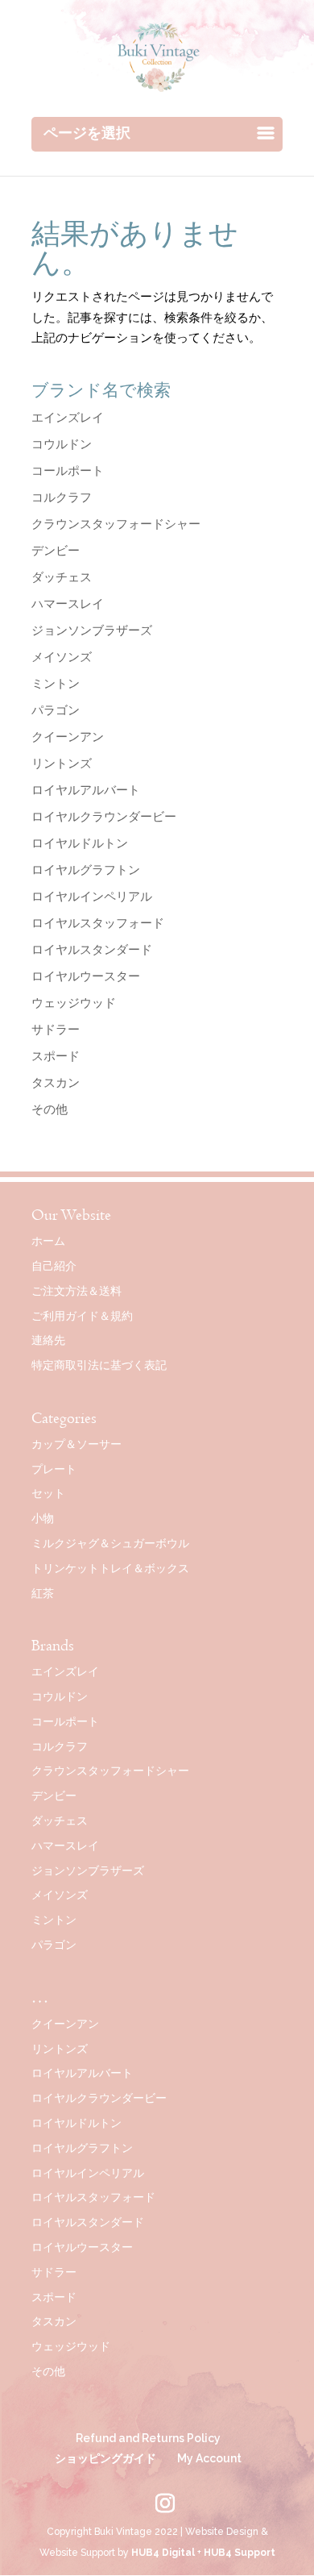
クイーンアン (68, 737)
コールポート (68, 471)
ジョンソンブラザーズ (92, 630)
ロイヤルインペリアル (92, 897)
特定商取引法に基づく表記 (99, 1365)
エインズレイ (68, 418)
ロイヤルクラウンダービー (104, 817)
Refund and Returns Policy (148, 2438)
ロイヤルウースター (86, 976)
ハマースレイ (68, 604)
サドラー (56, 1030)
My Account (209, 2458)
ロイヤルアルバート (86, 790)
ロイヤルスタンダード (92, 950)
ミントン (56, 684)
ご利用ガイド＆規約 (82, 1316)
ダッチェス (62, 577)
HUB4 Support (240, 2553)
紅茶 (43, 1593)
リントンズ (62, 764)
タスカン (56, 1083)
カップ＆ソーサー (76, 1444)
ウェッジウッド (74, 1003)
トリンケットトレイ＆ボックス (110, 1568)
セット (48, 1493)
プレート (54, 1469)
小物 (43, 1518)
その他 (50, 1109)
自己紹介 (54, 1266)
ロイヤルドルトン (80, 843)
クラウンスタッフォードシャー (116, 524)
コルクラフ (62, 497)
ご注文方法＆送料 (76, 1291)
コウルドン (62, 444)
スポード (56, 1056)
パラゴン (56, 710)
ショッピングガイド (105, 2458)
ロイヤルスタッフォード (98, 923)
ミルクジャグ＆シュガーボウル (110, 1543)
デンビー (56, 551)
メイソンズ (62, 657)
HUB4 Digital (163, 2553)
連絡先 (48, 1340)
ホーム (48, 1241)
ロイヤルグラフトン (86, 870)
